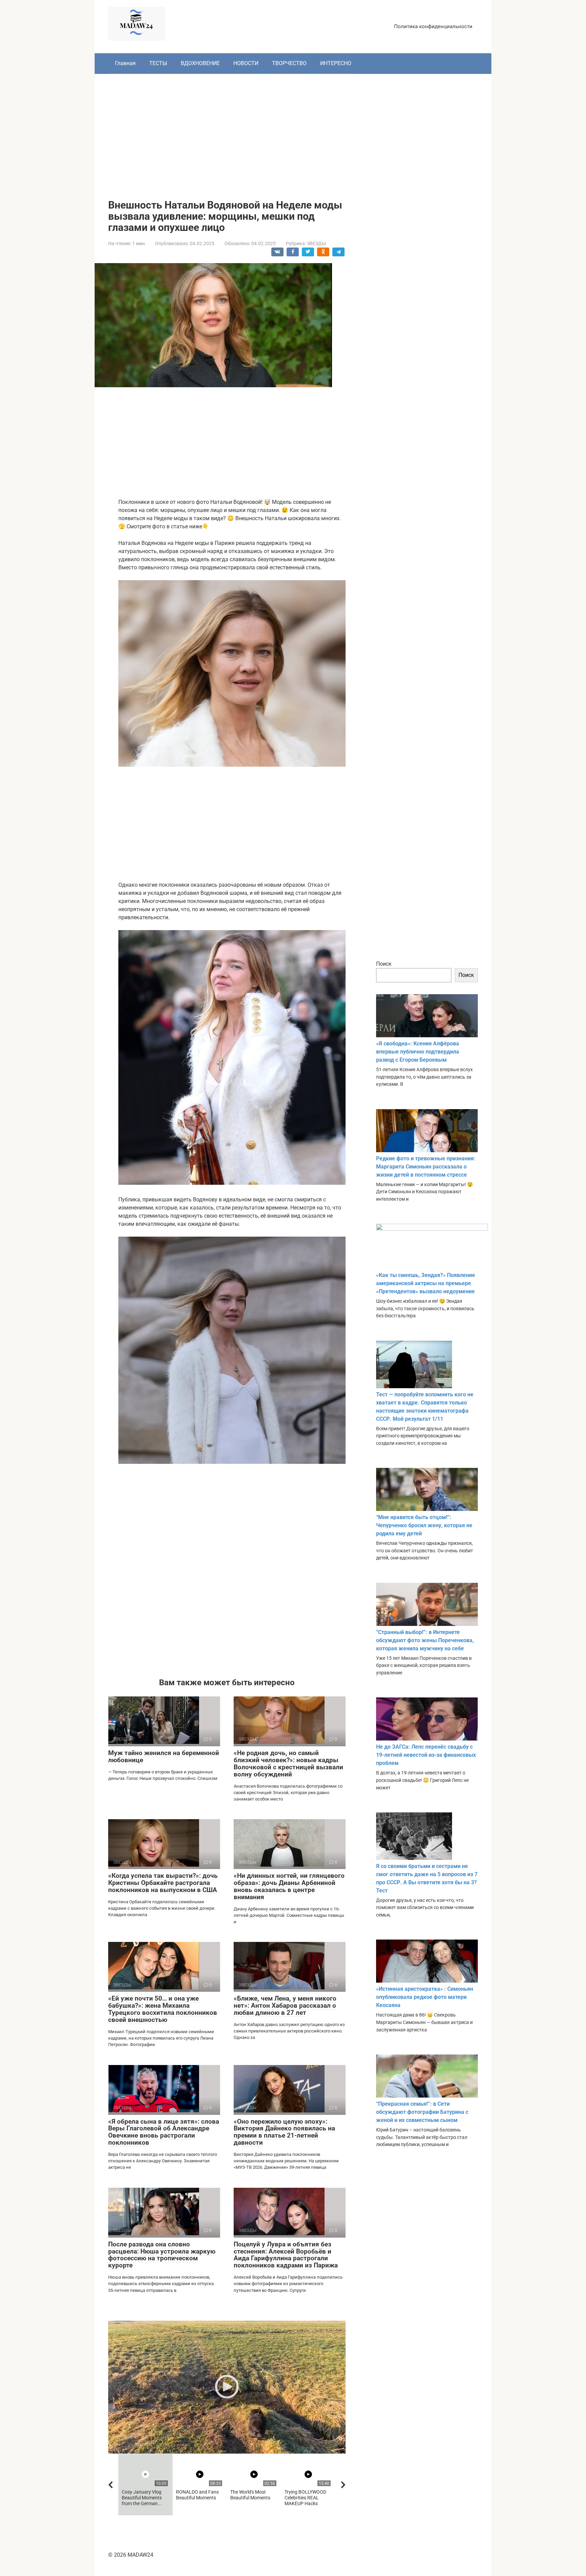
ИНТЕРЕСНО (336, 63)
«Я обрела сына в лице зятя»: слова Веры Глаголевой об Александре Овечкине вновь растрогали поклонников (164, 2132)
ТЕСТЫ (158, 63)
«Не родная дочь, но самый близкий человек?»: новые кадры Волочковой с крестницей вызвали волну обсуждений (288, 1764)
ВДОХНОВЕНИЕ (200, 63)
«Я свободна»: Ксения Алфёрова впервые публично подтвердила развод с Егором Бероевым (418, 1052)
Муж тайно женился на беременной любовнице (164, 1756)
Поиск (384, 964)
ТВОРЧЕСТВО (289, 63)
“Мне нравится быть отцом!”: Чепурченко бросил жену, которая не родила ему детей (424, 1525)
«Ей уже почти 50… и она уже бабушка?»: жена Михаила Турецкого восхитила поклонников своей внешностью (163, 2009)
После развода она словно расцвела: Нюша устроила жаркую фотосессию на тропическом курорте (162, 2255)
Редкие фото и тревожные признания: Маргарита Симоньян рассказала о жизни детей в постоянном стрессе (426, 1167)
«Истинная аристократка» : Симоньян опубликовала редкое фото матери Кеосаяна (425, 1997)
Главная (125, 63)
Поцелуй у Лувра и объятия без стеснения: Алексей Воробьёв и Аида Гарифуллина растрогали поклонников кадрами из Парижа (286, 2255)
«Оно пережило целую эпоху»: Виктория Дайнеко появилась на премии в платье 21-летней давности (284, 2132)
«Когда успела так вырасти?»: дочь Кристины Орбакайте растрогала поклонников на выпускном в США (163, 1883)
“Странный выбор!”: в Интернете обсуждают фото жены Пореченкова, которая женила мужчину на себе (425, 1640)
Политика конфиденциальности (433, 26)
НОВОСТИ (246, 63)
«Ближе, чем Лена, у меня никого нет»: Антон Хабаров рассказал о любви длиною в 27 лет (285, 2005)
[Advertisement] (293, 132)
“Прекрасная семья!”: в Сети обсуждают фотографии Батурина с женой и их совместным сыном (422, 2112)
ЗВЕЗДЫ (316, 243)
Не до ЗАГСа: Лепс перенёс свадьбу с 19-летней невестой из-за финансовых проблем (426, 1755)
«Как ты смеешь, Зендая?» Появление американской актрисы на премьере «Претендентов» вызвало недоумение (426, 1283)
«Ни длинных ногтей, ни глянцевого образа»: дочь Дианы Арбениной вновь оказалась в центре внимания (289, 1886)
